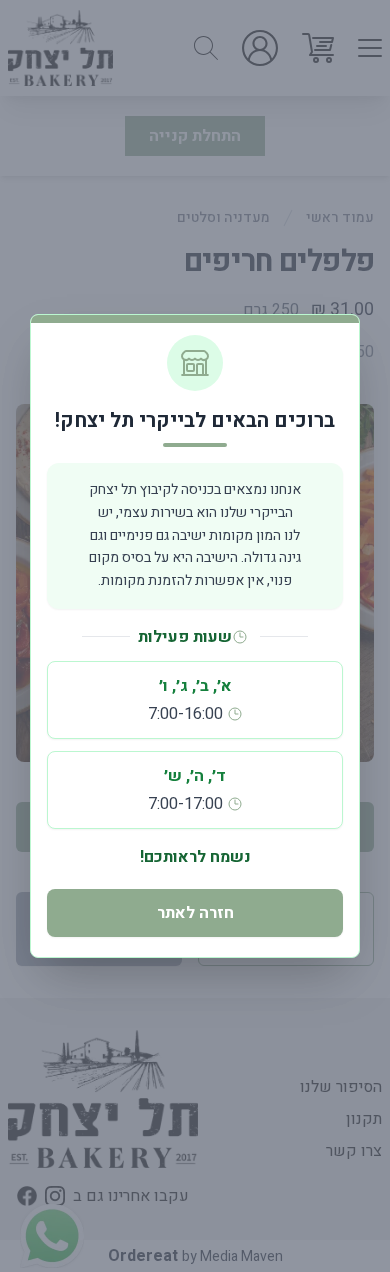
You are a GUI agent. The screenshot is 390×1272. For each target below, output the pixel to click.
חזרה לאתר (195, 913)
